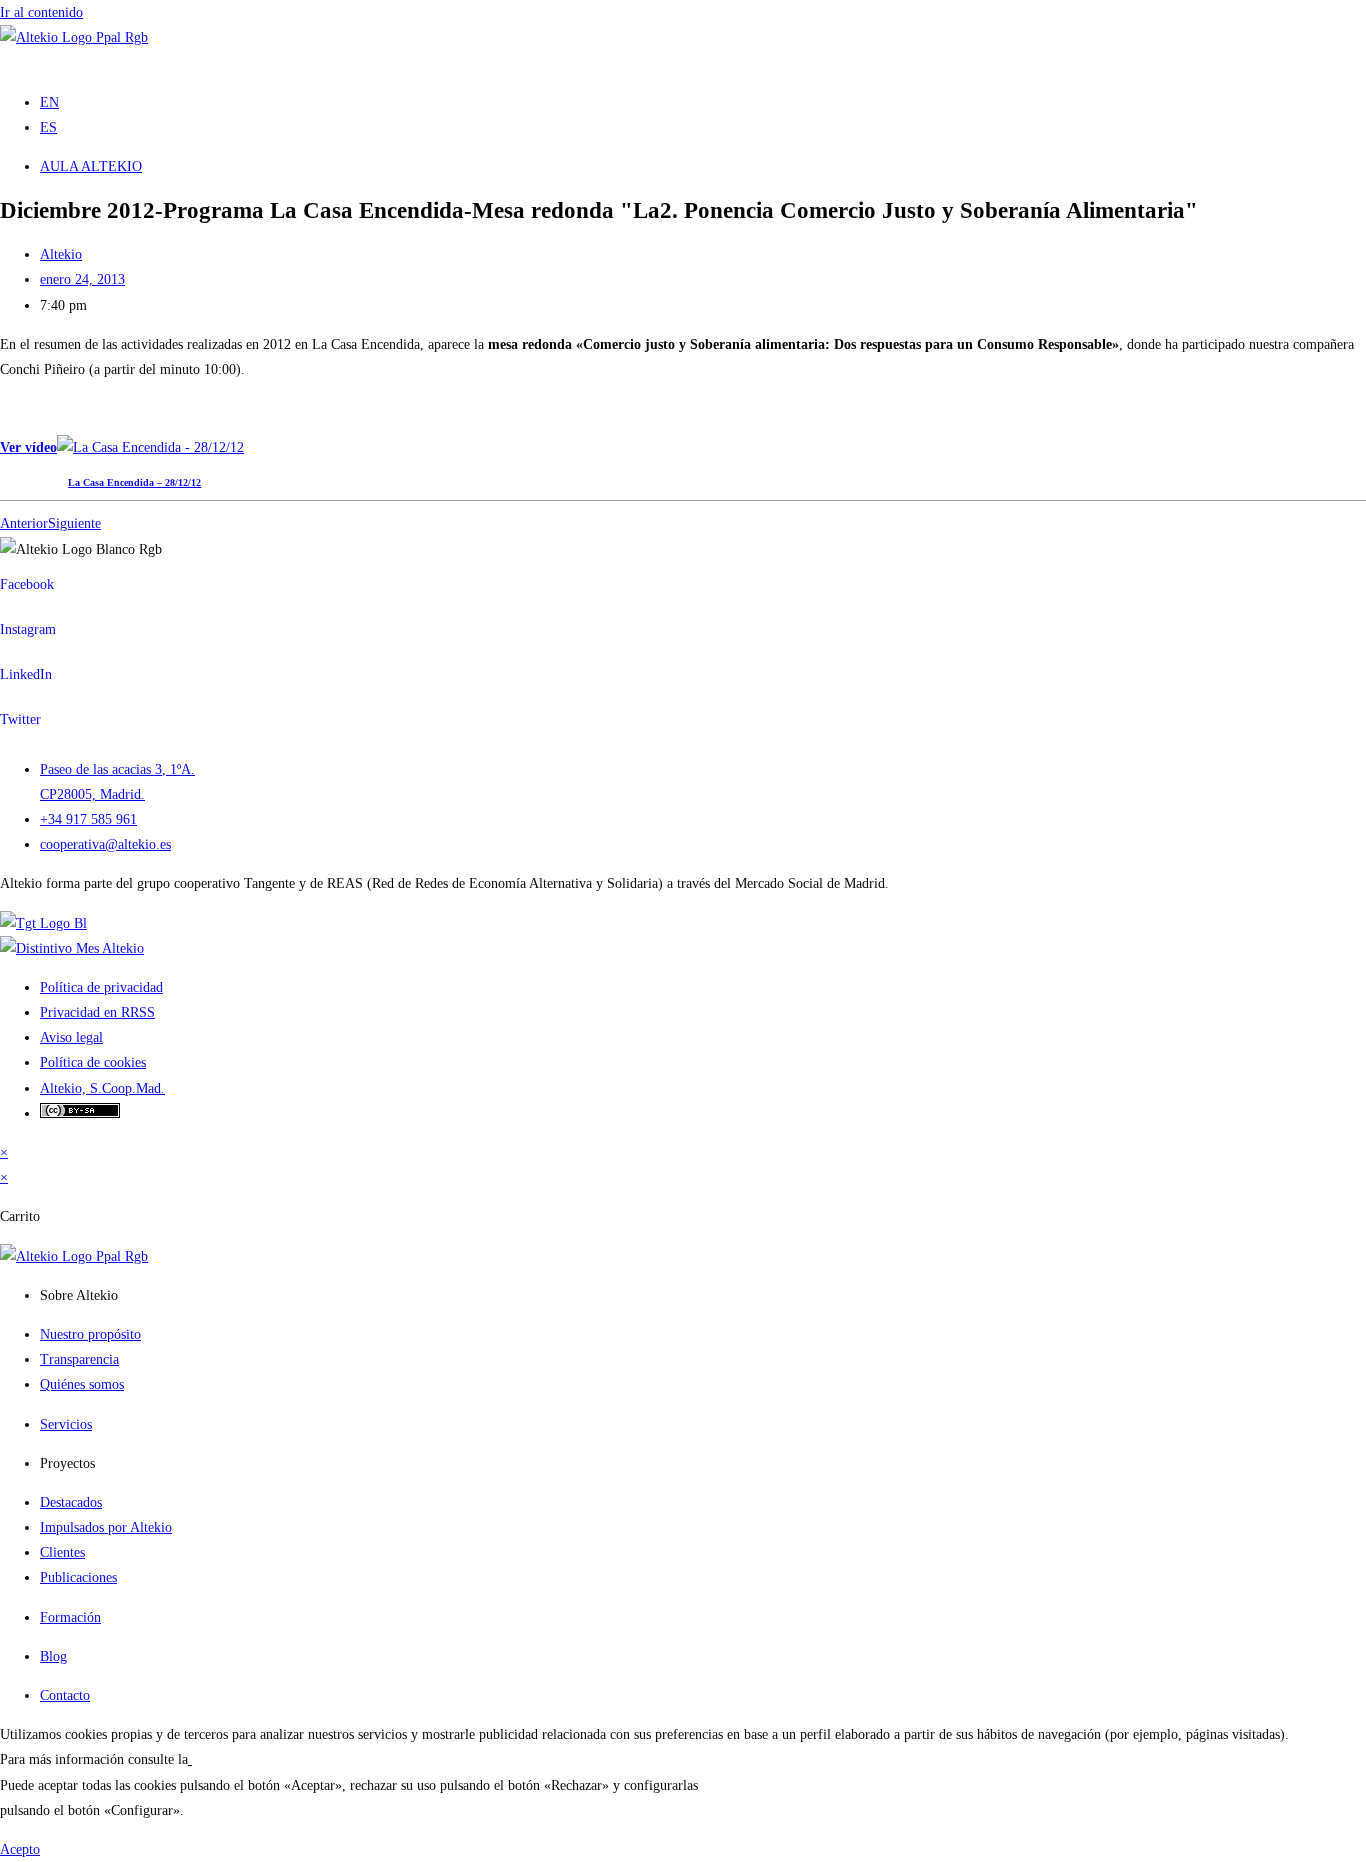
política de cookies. (246, 1759)
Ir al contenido (41, 12)
